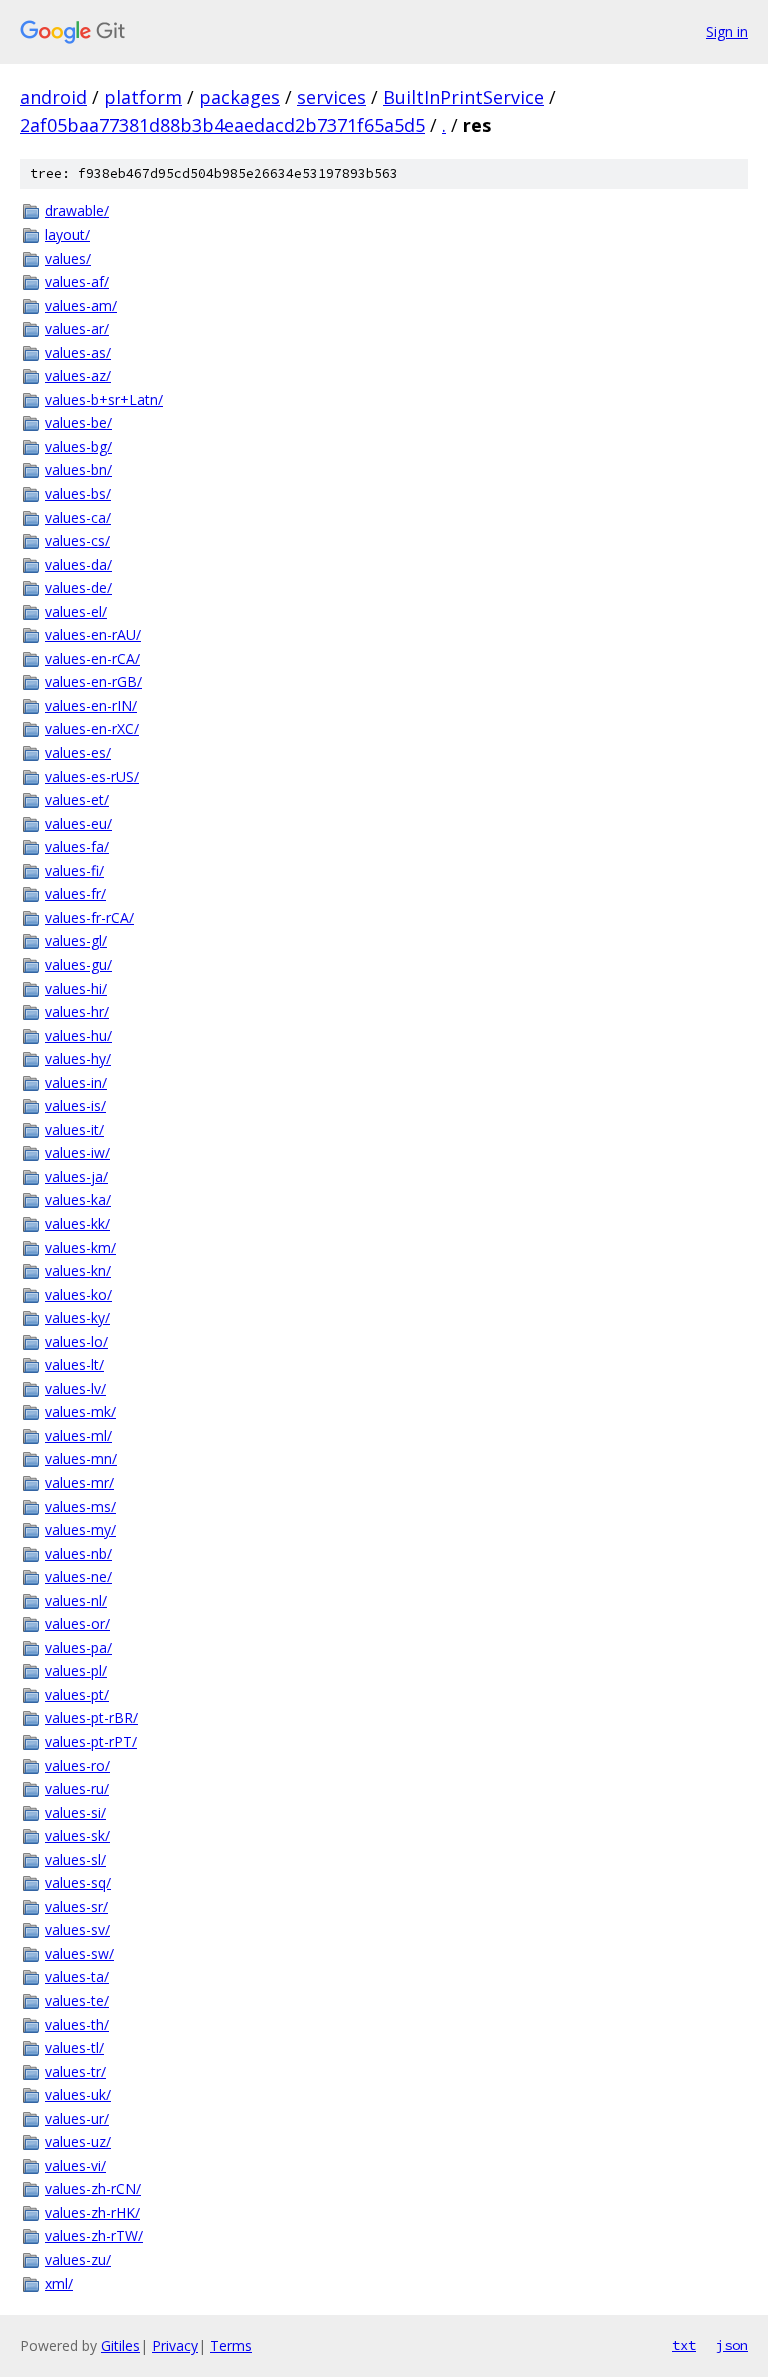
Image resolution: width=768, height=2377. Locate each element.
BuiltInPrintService (463, 97)
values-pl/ (76, 1670)
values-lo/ (76, 1341)
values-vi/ (75, 2165)
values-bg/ (78, 446)
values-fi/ (74, 870)
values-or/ (77, 1623)
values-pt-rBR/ (91, 1717)
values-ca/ (78, 517)
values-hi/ (76, 988)
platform (143, 97)
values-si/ (75, 1812)
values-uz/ (78, 2141)
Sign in (727, 31)
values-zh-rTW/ (94, 2235)
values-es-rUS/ (92, 776)
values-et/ (77, 799)
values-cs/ (77, 540)
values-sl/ (75, 1859)
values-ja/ (76, 1176)
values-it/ (74, 1129)
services (331, 97)
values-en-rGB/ (93, 681)
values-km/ (80, 1247)
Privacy (175, 2345)
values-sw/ (79, 1953)
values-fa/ (77, 846)
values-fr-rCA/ (89, 917)
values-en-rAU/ (93, 634)
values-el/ (76, 611)
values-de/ (78, 587)
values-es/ (78, 752)
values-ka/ (78, 1199)
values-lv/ (75, 1388)
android (53, 97)
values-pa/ (78, 1647)
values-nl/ (76, 1600)
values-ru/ (77, 1788)
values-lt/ (74, 1364)
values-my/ (80, 1529)
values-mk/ (80, 1411)
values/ (68, 258)
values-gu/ (78, 964)
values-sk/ (77, 1835)
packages (239, 97)
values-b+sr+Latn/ (104, 399)
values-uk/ (78, 2094)
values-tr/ (75, 2071)
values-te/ (77, 2000)
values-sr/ (76, 1906)
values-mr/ (79, 1482)
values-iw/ (77, 1152)
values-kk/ (77, 1223)
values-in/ (76, 1082)
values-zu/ (78, 2259)
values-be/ (78, 422)
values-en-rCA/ (92, 658)
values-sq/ (78, 1882)
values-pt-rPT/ (91, 1741)
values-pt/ (77, 1694)
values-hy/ (78, 1058)
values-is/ (75, 1105)
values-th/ (77, 2024)
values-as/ (78, 352)
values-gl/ (76, 940)
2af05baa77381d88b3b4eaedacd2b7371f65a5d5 (222, 125)
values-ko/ (78, 1294)
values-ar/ (77, 328)
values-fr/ (75, 893)
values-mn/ (81, 1458)
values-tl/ (74, 2047)
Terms (231, 2345)
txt (684, 2345)
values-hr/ (77, 1011)
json (732, 2345)
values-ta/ (77, 1976)
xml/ (59, 2283)
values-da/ (78, 564)
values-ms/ (80, 1506)
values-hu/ (78, 1035)
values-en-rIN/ (91, 705)
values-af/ (77, 281)
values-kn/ (78, 1270)
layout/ (67, 234)
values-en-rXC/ (92, 728)
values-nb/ (78, 1553)
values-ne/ (78, 1576)
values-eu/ (78, 823)
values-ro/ (77, 1765)
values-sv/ (77, 1929)
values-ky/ (77, 1317)
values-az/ (78, 375)
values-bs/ (78, 493)
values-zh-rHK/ (92, 2212)
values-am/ (81, 305)
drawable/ (77, 210)
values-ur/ (77, 2118)
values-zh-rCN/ (93, 2188)
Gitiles (120, 2345)
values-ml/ (78, 1435)
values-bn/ (78, 469)
